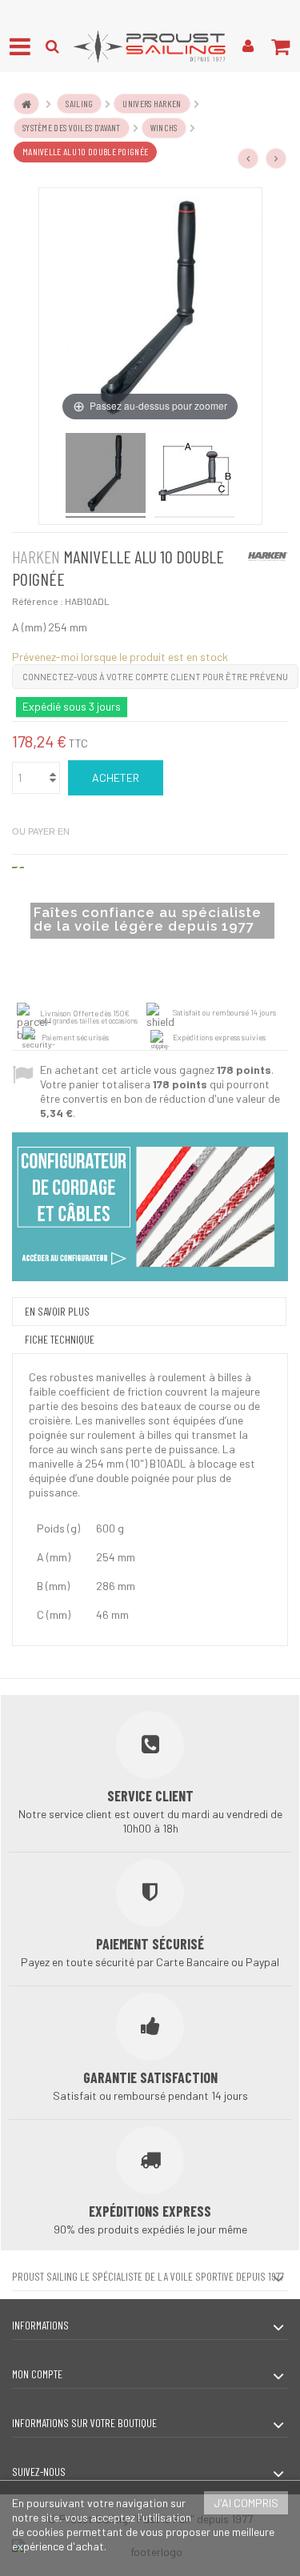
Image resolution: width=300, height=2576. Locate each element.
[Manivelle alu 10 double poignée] (106, 475)
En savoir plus (57, 1311)
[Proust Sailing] (150, 46)
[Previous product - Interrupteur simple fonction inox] (248, 158)
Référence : (38, 601)
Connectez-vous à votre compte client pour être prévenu (155, 677)
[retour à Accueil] (26, 104)
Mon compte (37, 2374)
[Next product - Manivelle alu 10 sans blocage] (276, 158)
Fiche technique (60, 1339)
